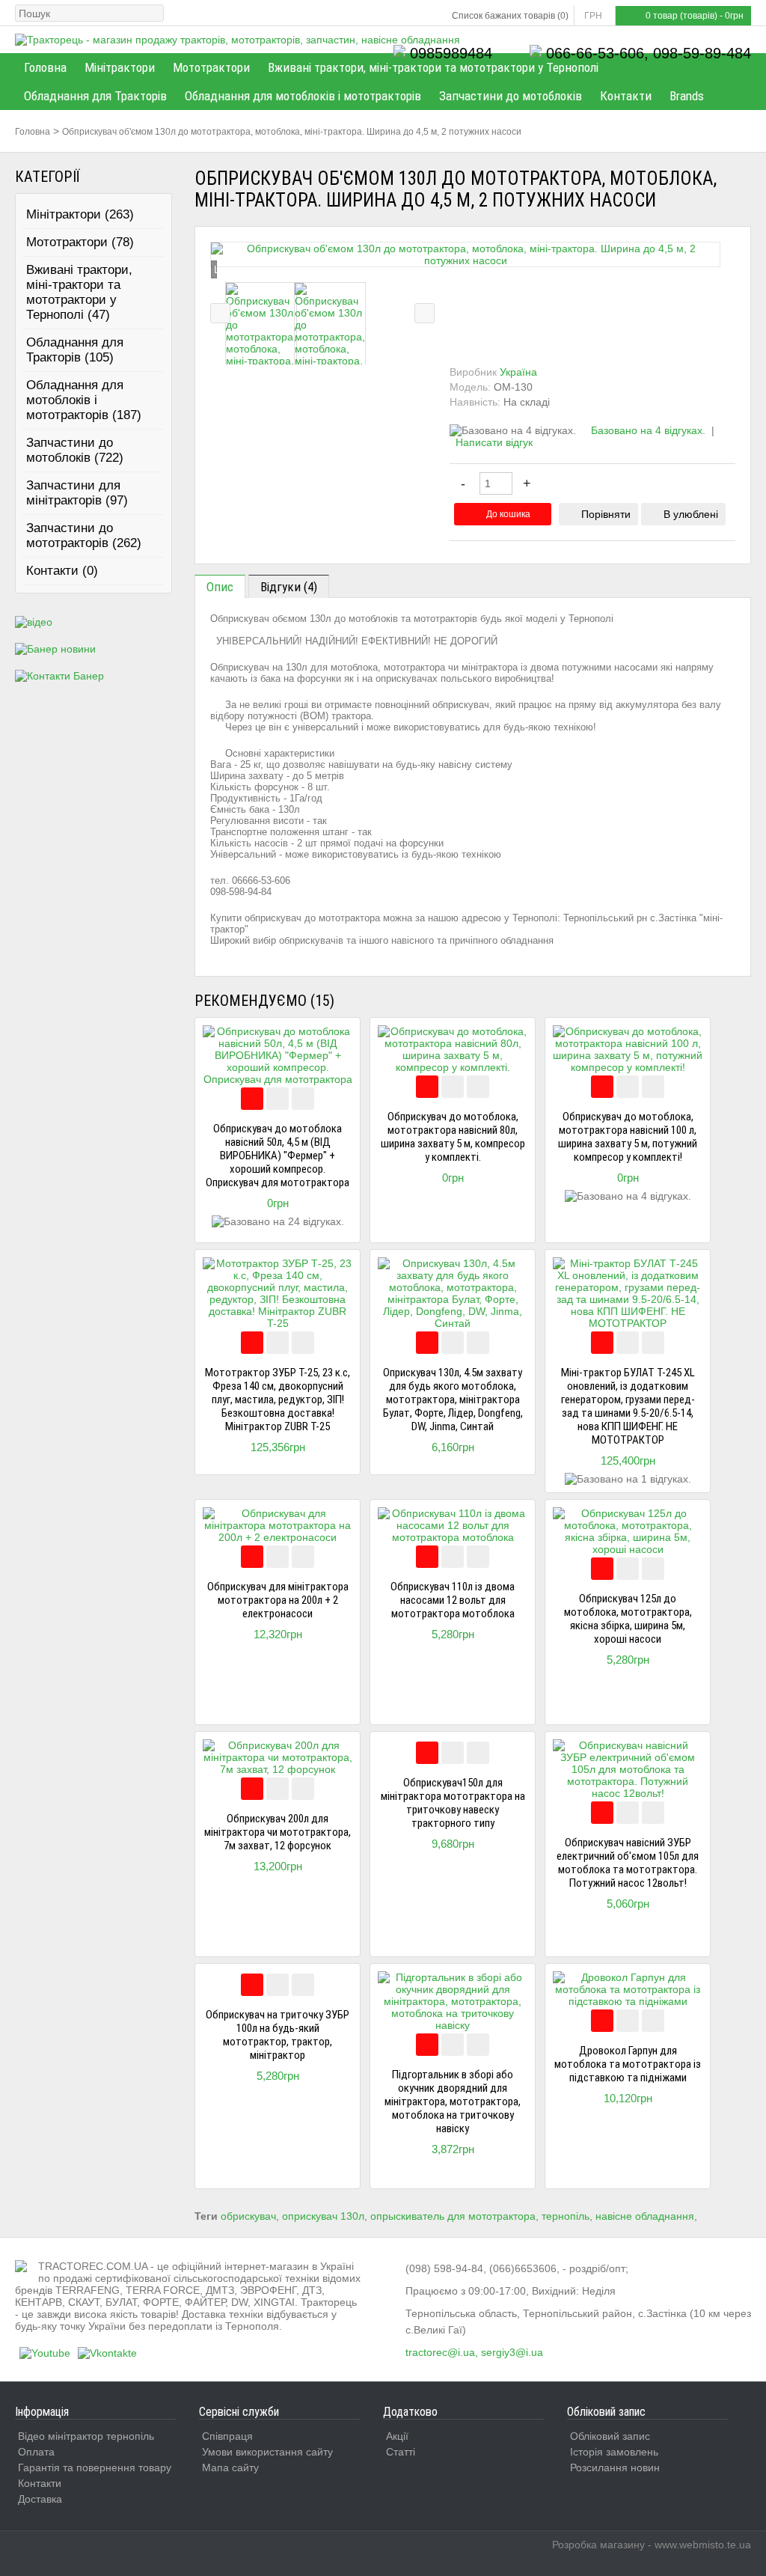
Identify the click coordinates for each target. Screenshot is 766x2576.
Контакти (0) (62, 571)
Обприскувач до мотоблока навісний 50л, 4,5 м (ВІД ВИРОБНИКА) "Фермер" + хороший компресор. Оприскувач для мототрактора (278, 1156)
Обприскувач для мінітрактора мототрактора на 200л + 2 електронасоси (278, 1600)
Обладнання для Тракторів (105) (75, 350)
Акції (397, 2436)
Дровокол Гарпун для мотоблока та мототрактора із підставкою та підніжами (628, 2064)
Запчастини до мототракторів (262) (84, 535)
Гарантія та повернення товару (95, 2467)
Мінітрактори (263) (80, 214)
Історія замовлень (614, 2452)
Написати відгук (494, 442)
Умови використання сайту (267, 2452)
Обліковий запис (610, 2436)
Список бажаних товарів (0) (510, 16)
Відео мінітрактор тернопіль (86, 2436)
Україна (518, 372)
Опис (220, 587)
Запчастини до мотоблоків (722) (75, 450)
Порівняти (606, 514)
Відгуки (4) (289, 587)
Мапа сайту (230, 2467)
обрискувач (248, 2216)
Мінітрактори (120, 67)
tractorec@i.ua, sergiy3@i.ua (474, 2352)
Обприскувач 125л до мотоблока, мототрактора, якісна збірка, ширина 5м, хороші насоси (628, 1619)
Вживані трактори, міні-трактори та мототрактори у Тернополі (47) (79, 292)
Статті (401, 2452)
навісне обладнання (645, 2216)
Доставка (40, 2499)
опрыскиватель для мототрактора (453, 2216)
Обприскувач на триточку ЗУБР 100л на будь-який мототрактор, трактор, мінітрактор (278, 2035)
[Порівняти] (278, 1099)
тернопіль (566, 2216)
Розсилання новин (615, 2467)
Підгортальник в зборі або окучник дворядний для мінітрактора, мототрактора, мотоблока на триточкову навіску (453, 2102)
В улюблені (691, 514)
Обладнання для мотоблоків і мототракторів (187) (84, 400)
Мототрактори (211, 67)
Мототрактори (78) (80, 242)
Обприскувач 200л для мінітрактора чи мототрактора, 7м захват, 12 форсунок (278, 1832)
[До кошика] (252, 1099)
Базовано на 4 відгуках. (648, 430)
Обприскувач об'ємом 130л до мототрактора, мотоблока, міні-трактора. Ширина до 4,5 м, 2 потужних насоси (292, 132)
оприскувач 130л (323, 2216)
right (425, 313)
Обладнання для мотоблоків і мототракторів (303, 96)
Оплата (36, 2452)
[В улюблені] (303, 1099)
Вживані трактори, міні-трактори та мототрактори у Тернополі (433, 67)
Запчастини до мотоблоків (511, 96)
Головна (45, 67)
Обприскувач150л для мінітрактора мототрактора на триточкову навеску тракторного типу (453, 1803)
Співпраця (227, 2436)
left (220, 313)
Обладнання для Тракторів (95, 96)
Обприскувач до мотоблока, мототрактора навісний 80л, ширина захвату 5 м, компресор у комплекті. (453, 1137)
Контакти (626, 96)
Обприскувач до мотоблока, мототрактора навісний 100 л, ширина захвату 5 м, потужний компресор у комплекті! (628, 1137)
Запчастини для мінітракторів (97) (77, 493)
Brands (687, 96)
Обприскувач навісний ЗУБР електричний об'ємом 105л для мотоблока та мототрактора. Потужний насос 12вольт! (628, 1863)
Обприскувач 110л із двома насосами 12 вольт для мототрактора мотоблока (453, 1600)
